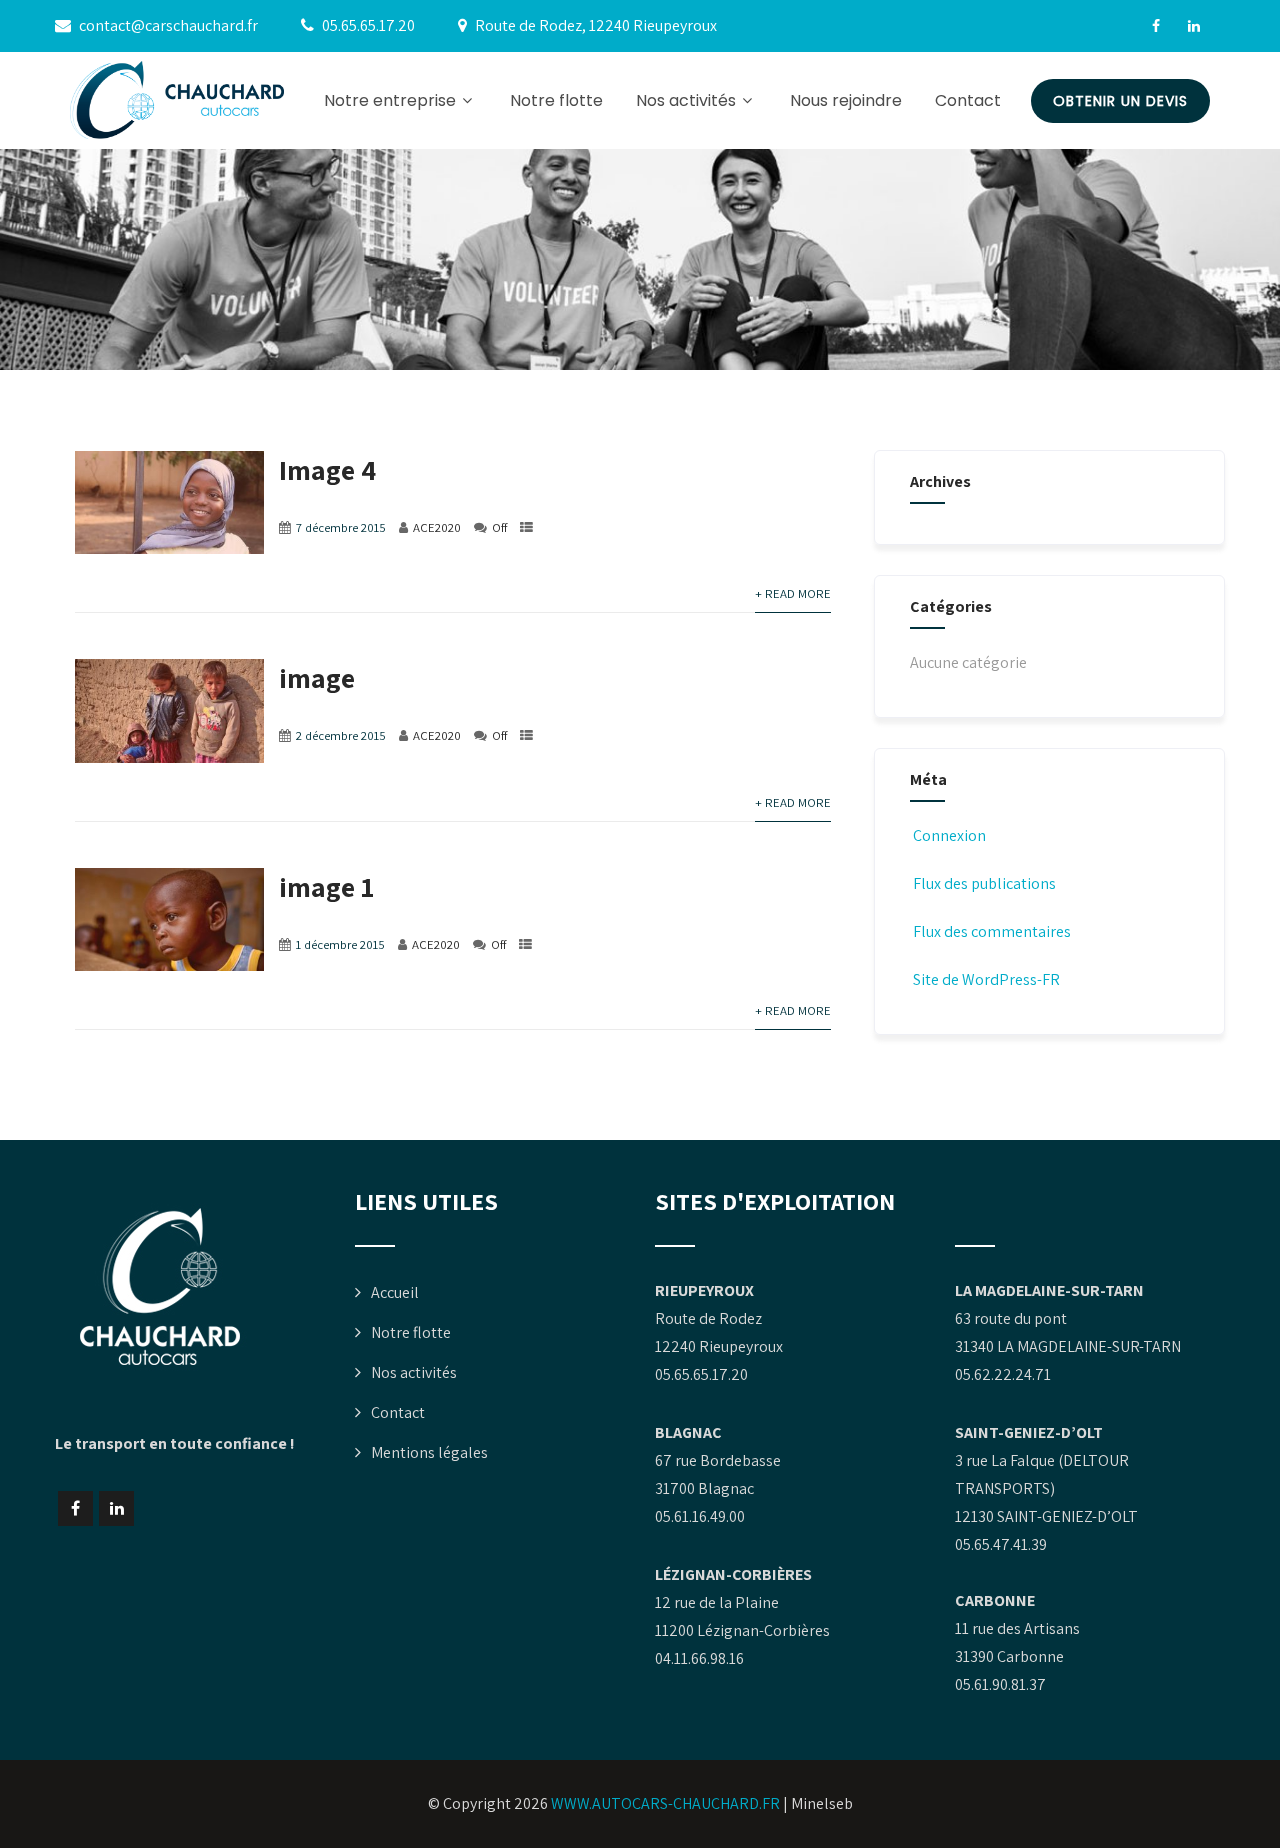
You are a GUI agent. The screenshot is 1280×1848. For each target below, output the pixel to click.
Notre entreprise (390, 100)
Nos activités (686, 100)
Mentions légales (429, 1452)
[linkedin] (1194, 26)
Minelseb (822, 1803)
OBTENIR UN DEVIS (1120, 101)
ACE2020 (437, 527)
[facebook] (1156, 26)
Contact (968, 100)
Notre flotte (556, 100)
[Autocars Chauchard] (177, 100)
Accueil (395, 1292)
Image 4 (327, 469)
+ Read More (793, 593)
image (317, 677)
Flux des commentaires (992, 931)
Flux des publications (984, 883)
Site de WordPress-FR (986, 979)
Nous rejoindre (846, 100)
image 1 (326, 886)
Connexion (949, 835)
